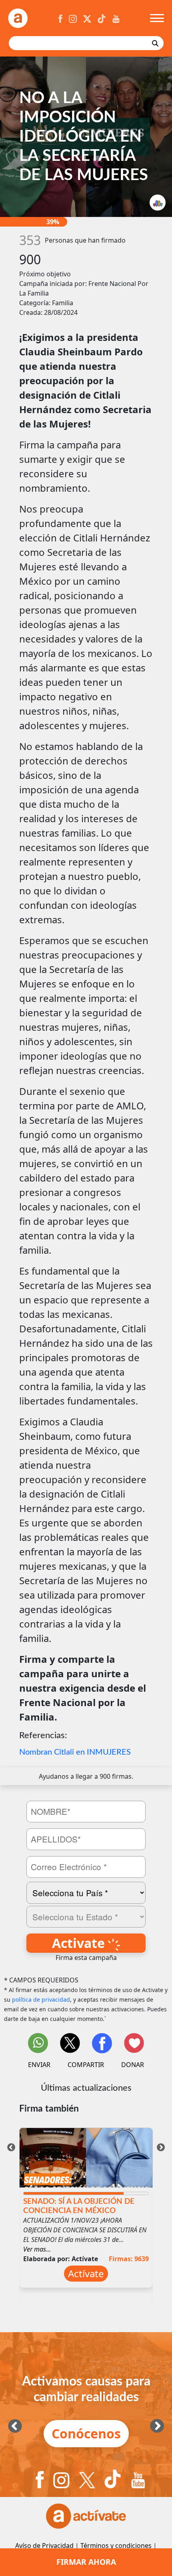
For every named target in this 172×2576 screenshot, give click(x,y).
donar (133, 2065)
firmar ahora (86, 2562)
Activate (80, 1943)
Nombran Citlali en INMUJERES (75, 1752)
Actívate (86, 2273)
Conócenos (86, 2433)
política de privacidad (41, 1999)
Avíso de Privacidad (44, 2546)
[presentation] (11, 2146)
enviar (39, 2065)
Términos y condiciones (116, 2546)
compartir (86, 2065)
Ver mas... (37, 2249)
